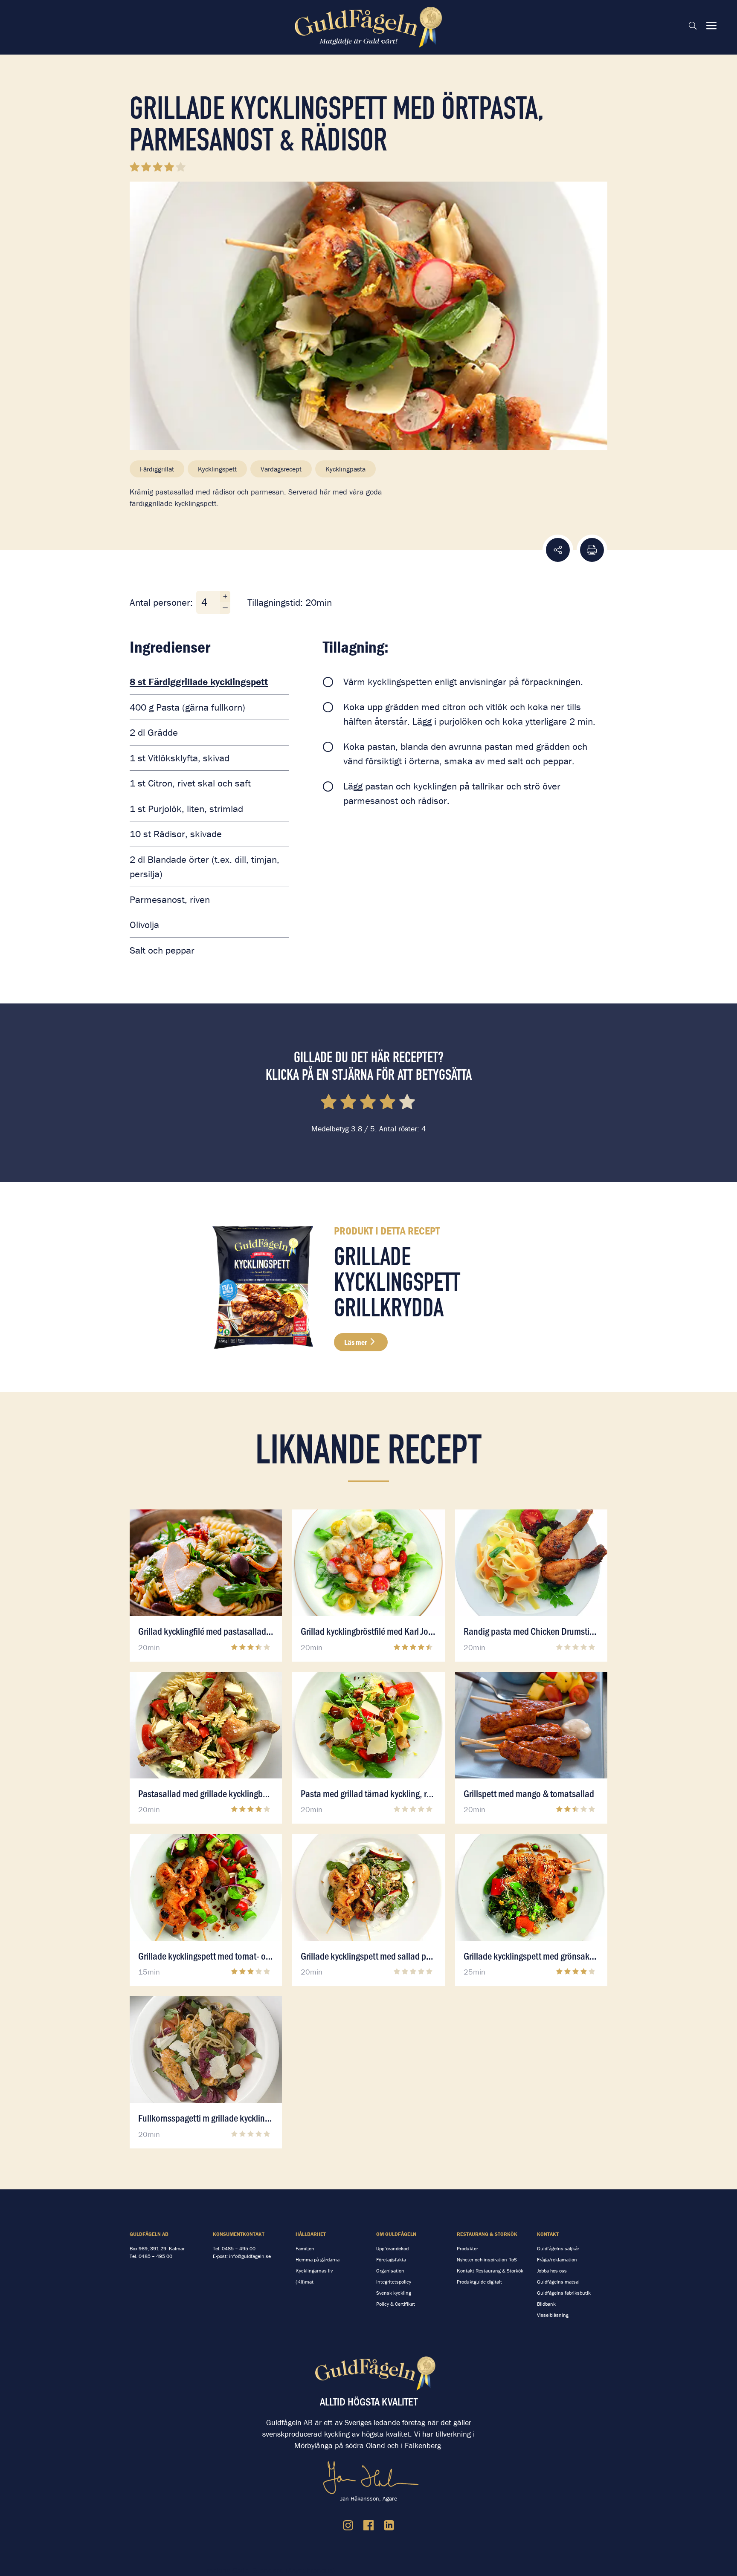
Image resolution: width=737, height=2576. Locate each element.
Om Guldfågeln (396, 2234)
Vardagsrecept (281, 469)
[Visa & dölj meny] (711, 26)
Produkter (467, 2248)
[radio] (329, 1103)
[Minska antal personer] (225, 608)
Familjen (305, 2248)
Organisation (390, 2271)
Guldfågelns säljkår (558, 2248)
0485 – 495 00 (155, 2256)
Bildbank (546, 2304)
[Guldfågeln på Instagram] (348, 2525)
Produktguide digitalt (479, 2282)
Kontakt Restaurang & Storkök (490, 2271)
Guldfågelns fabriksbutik (564, 2293)
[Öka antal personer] (225, 597)
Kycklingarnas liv (314, 2271)
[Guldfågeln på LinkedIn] (389, 2525)
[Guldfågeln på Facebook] (368, 2525)
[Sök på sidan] (693, 26)
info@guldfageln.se (250, 2256)
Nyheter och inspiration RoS (487, 2259)
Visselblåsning (553, 2315)
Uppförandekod (392, 2248)
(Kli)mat (305, 2282)
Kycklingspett (217, 469)
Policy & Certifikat (396, 2304)
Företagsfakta (391, 2259)
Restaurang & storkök (487, 2234)
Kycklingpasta (345, 469)
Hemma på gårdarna (318, 2259)
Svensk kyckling (394, 2293)
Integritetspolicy (394, 2282)
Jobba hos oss (552, 2271)
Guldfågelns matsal (558, 2282)
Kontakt (548, 2234)
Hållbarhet (311, 2234)
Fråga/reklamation (557, 2259)
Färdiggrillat (157, 469)
